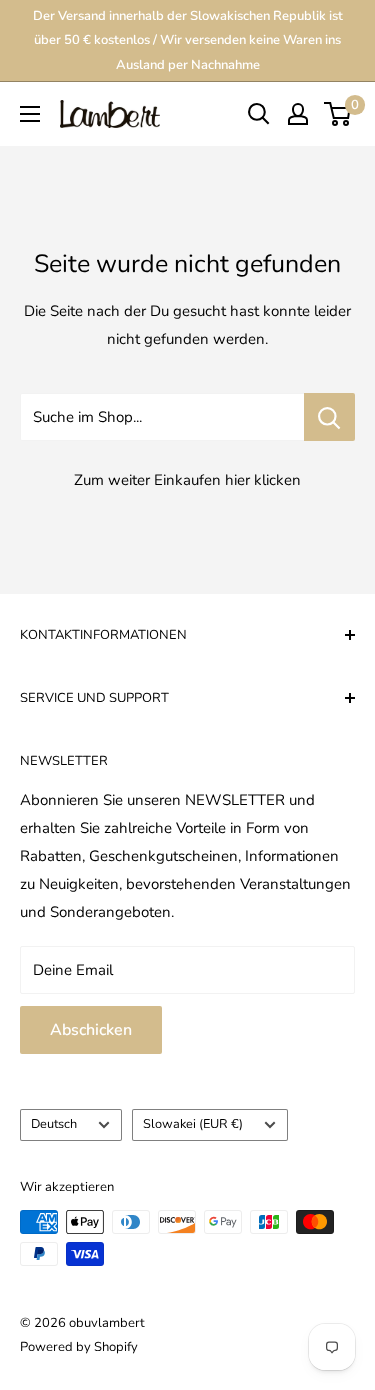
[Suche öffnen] (259, 114)
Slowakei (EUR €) (193, 1124)
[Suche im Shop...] (329, 417)
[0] (338, 114)
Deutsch (54, 1124)
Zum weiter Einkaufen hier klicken (187, 480)
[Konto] (298, 114)
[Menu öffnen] (30, 114)
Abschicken (91, 1030)
